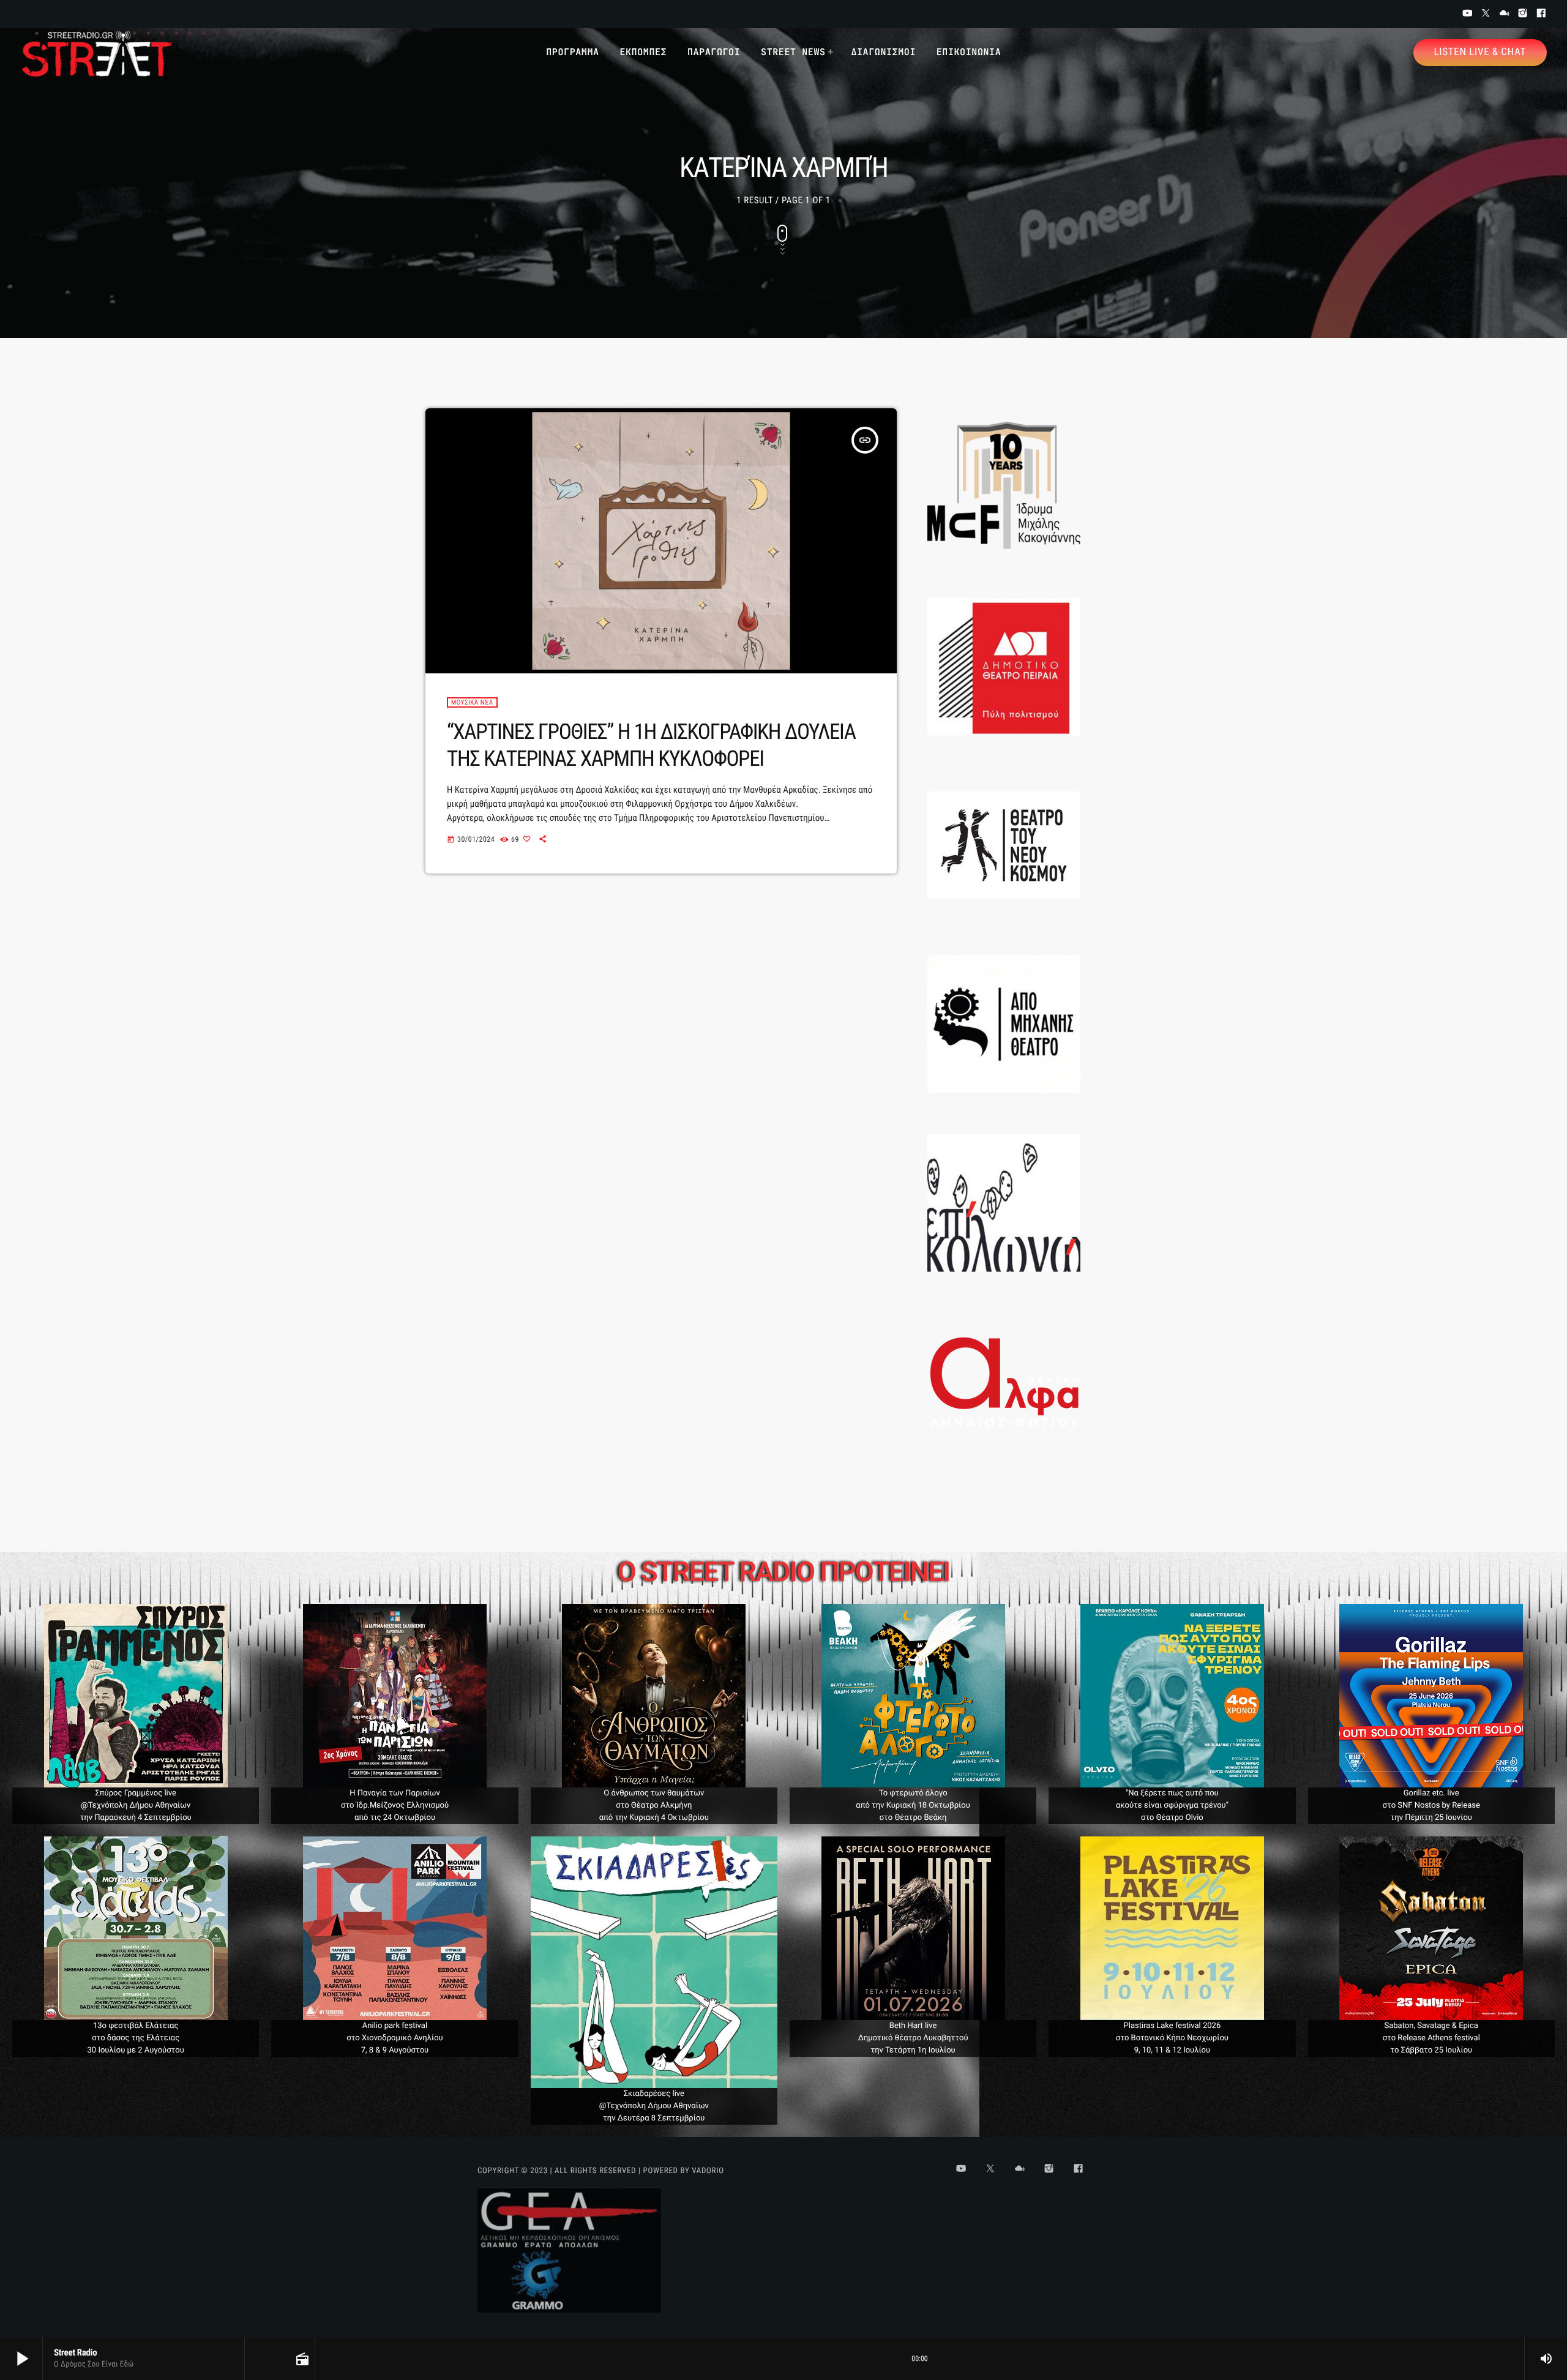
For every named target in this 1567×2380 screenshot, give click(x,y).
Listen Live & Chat (1480, 52)
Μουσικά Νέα (472, 702)
